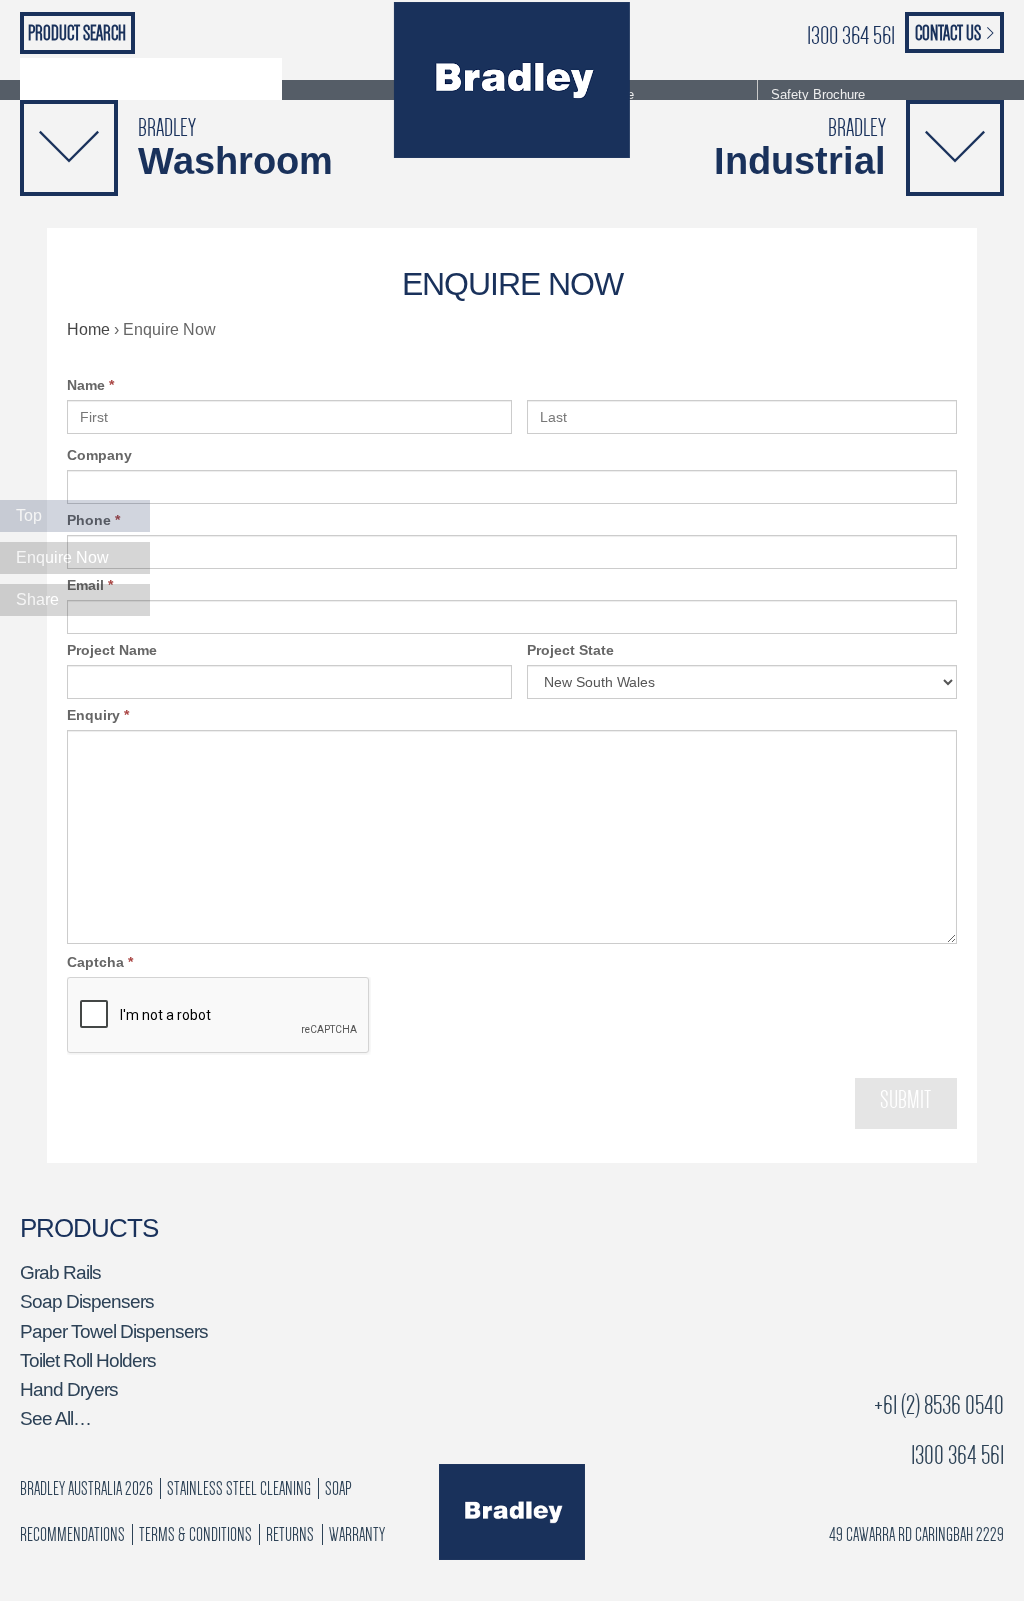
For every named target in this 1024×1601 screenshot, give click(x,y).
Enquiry (98, 715)
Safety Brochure (818, 94)
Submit (905, 1100)
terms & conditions (195, 1534)
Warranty (357, 1534)
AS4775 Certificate (579, 94)
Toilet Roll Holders (88, 1360)
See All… (55, 1418)
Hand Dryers (69, 1389)
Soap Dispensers (87, 1301)
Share (37, 599)
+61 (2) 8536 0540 (939, 1405)
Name (90, 385)
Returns (290, 1534)
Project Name (112, 650)
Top (29, 515)
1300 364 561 (851, 35)
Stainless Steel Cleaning (239, 1488)
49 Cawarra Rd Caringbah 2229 (916, 1534)
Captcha (100, 962)
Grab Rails (60, 1272)
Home (88, 329)
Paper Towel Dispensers (114, 1331)
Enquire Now (62, 557)
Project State (570, 650)
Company (99, 455)
